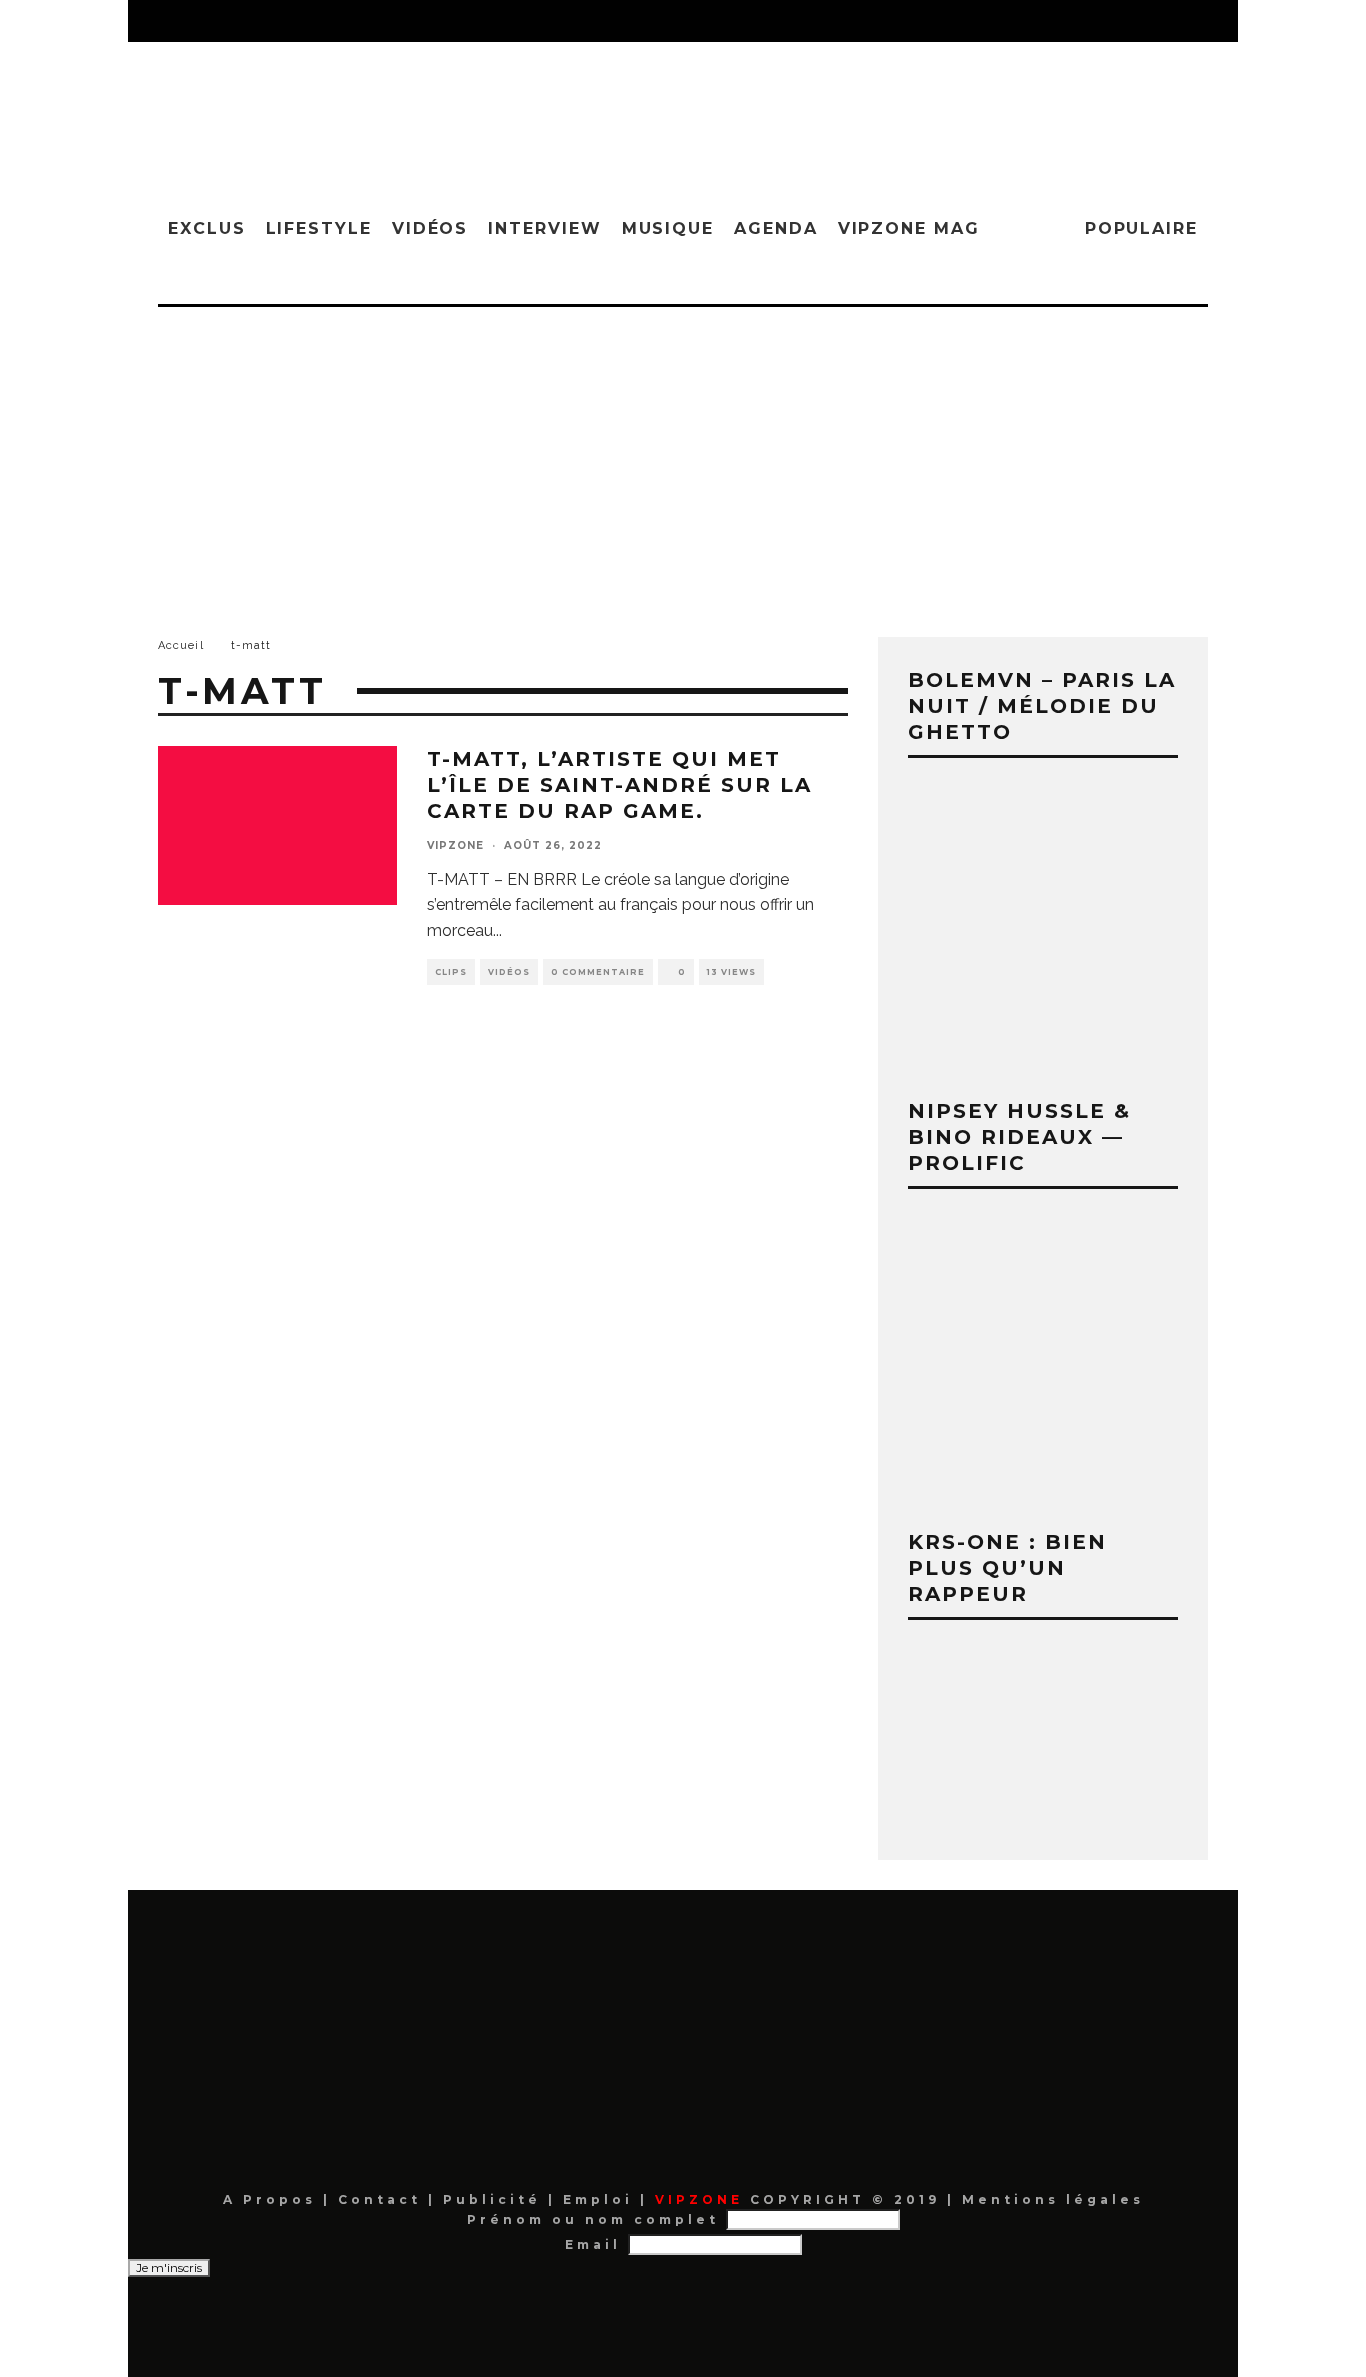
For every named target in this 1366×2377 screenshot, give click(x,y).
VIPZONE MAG (909, 228)
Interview (544, 228)
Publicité (495, 2199)
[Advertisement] (683, 457)
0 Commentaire (598, 972)
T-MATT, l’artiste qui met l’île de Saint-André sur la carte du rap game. (619, 785)
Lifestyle (319, 228)
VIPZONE (455, 845)
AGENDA (776, 228)
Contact (383, 2199)
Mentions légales (1049, 2199)
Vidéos (430, 228)
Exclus (207, 228)
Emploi (601, 2199)
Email (593, 2245)
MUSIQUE (668, 228)
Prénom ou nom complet (593, 2220)
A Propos (273, 2199)
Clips (451, 972)
